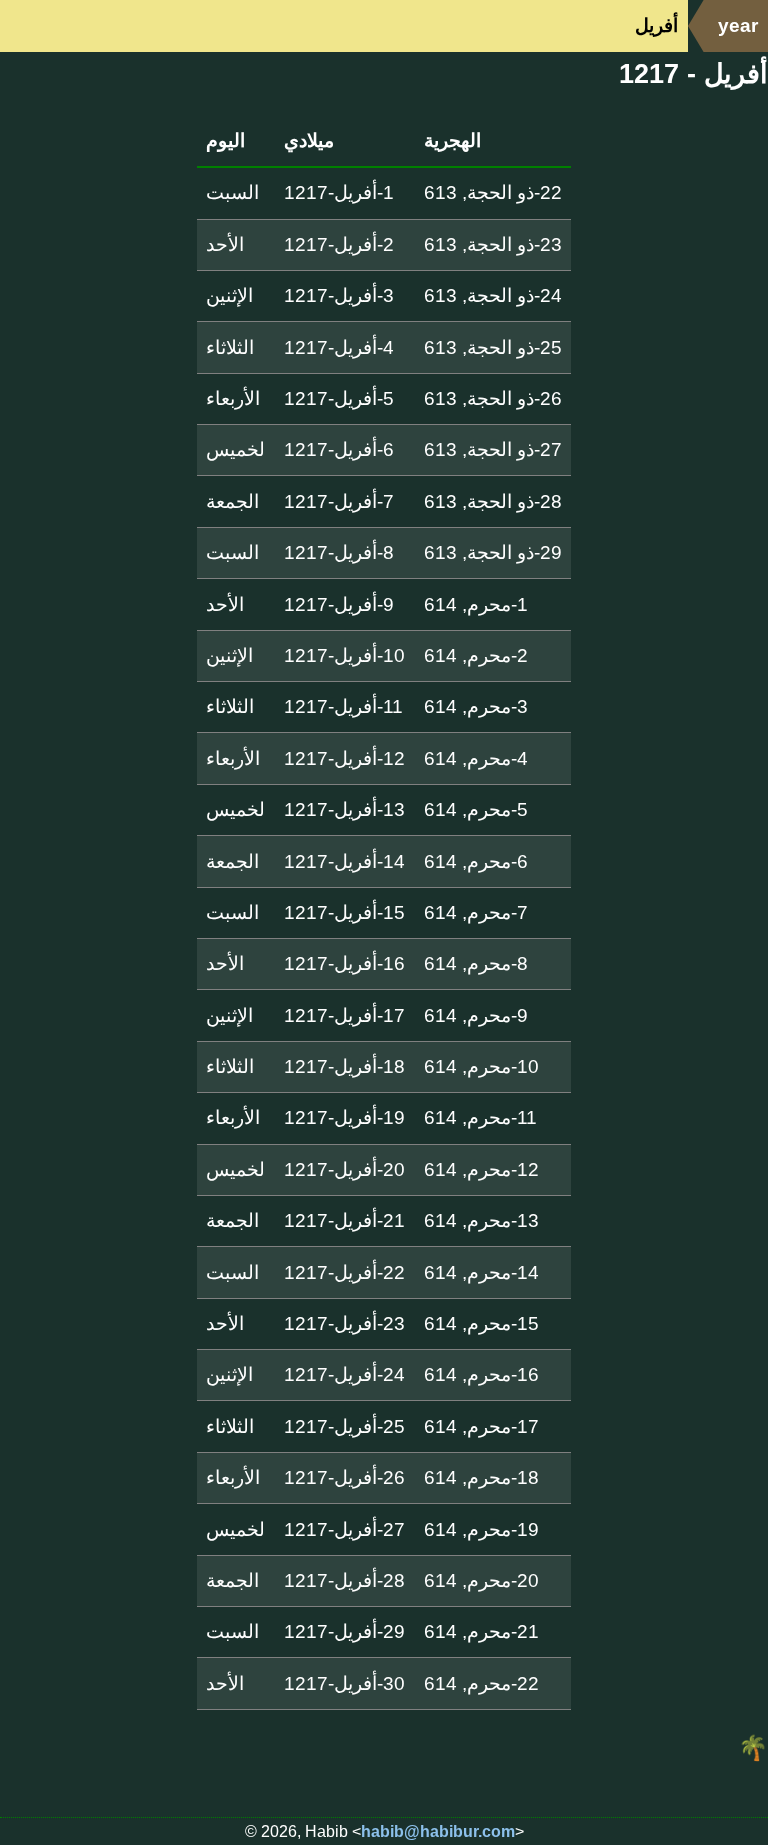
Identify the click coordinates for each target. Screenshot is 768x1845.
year (738, 25)
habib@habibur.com (438, 1831)
